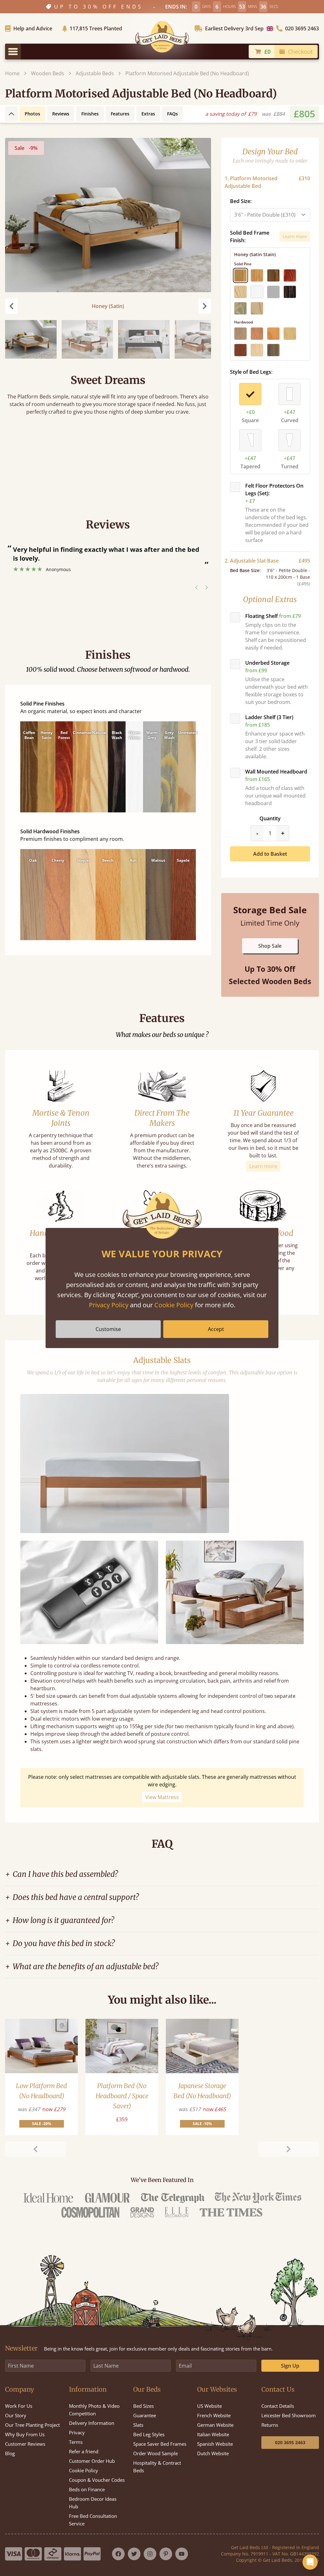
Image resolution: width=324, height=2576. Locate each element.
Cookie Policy (174, 1305)
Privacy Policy (109, 1305)
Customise (108, 1329)
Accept (216, 1329)
